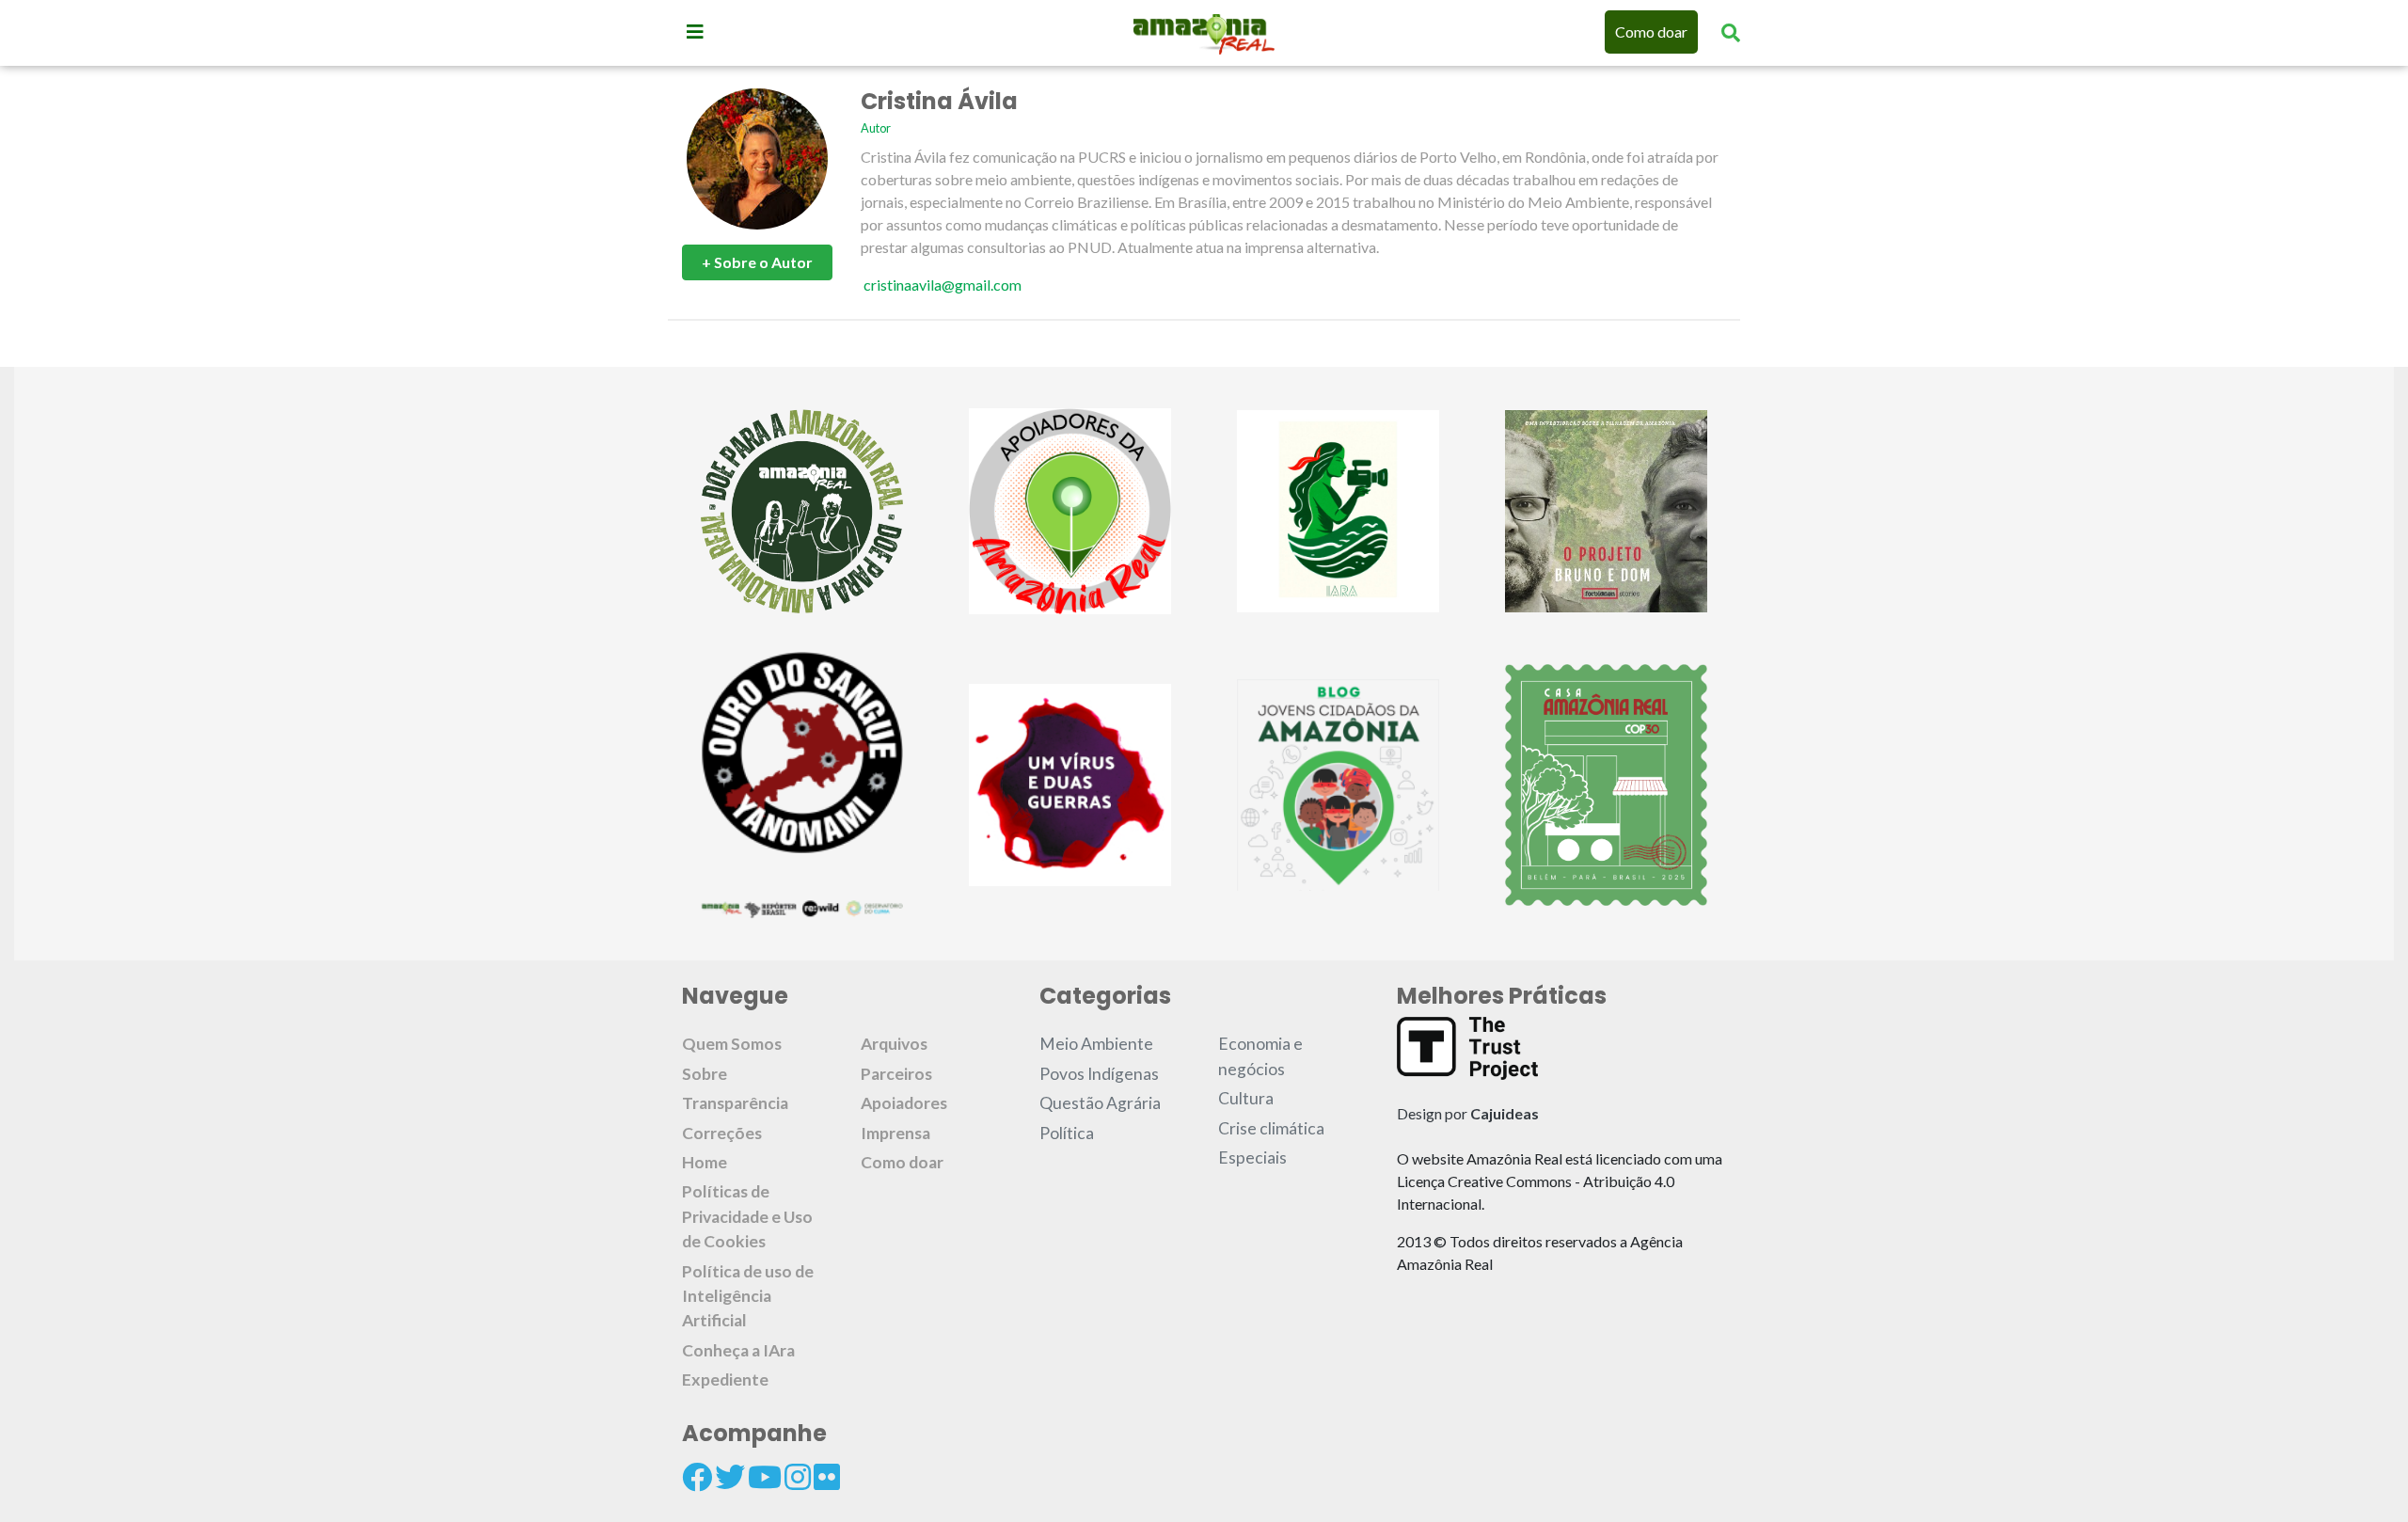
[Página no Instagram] (798, 1477)
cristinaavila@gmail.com (943, 285)
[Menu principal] (695, 31)
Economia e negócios (1260, 1056)
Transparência (735, 1103)
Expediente (725, 1379)
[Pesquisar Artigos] (1731, 32)
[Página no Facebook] (697, 1477)
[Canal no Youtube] (765, 1477)
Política (1067, 1133)
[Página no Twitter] (730, 1477)
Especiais (1252, 1157)
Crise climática (1271, 1128)
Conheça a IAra (738, 1350)
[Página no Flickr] (827, 1477)
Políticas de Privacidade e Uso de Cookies (747, 1216)
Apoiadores (904, 1103)
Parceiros (896, 1074)
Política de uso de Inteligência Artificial (748, 1296)
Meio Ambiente (1096, 1044)
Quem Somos (732, 1044)
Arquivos (894, 1044)
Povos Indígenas (1099, 1074)
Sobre (705, 1074)
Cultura (1246, 1098)
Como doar (1651, 32)
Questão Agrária (1100, 1103)
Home (705, 1162)
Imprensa (895, 1133)
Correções (722, 1133)
